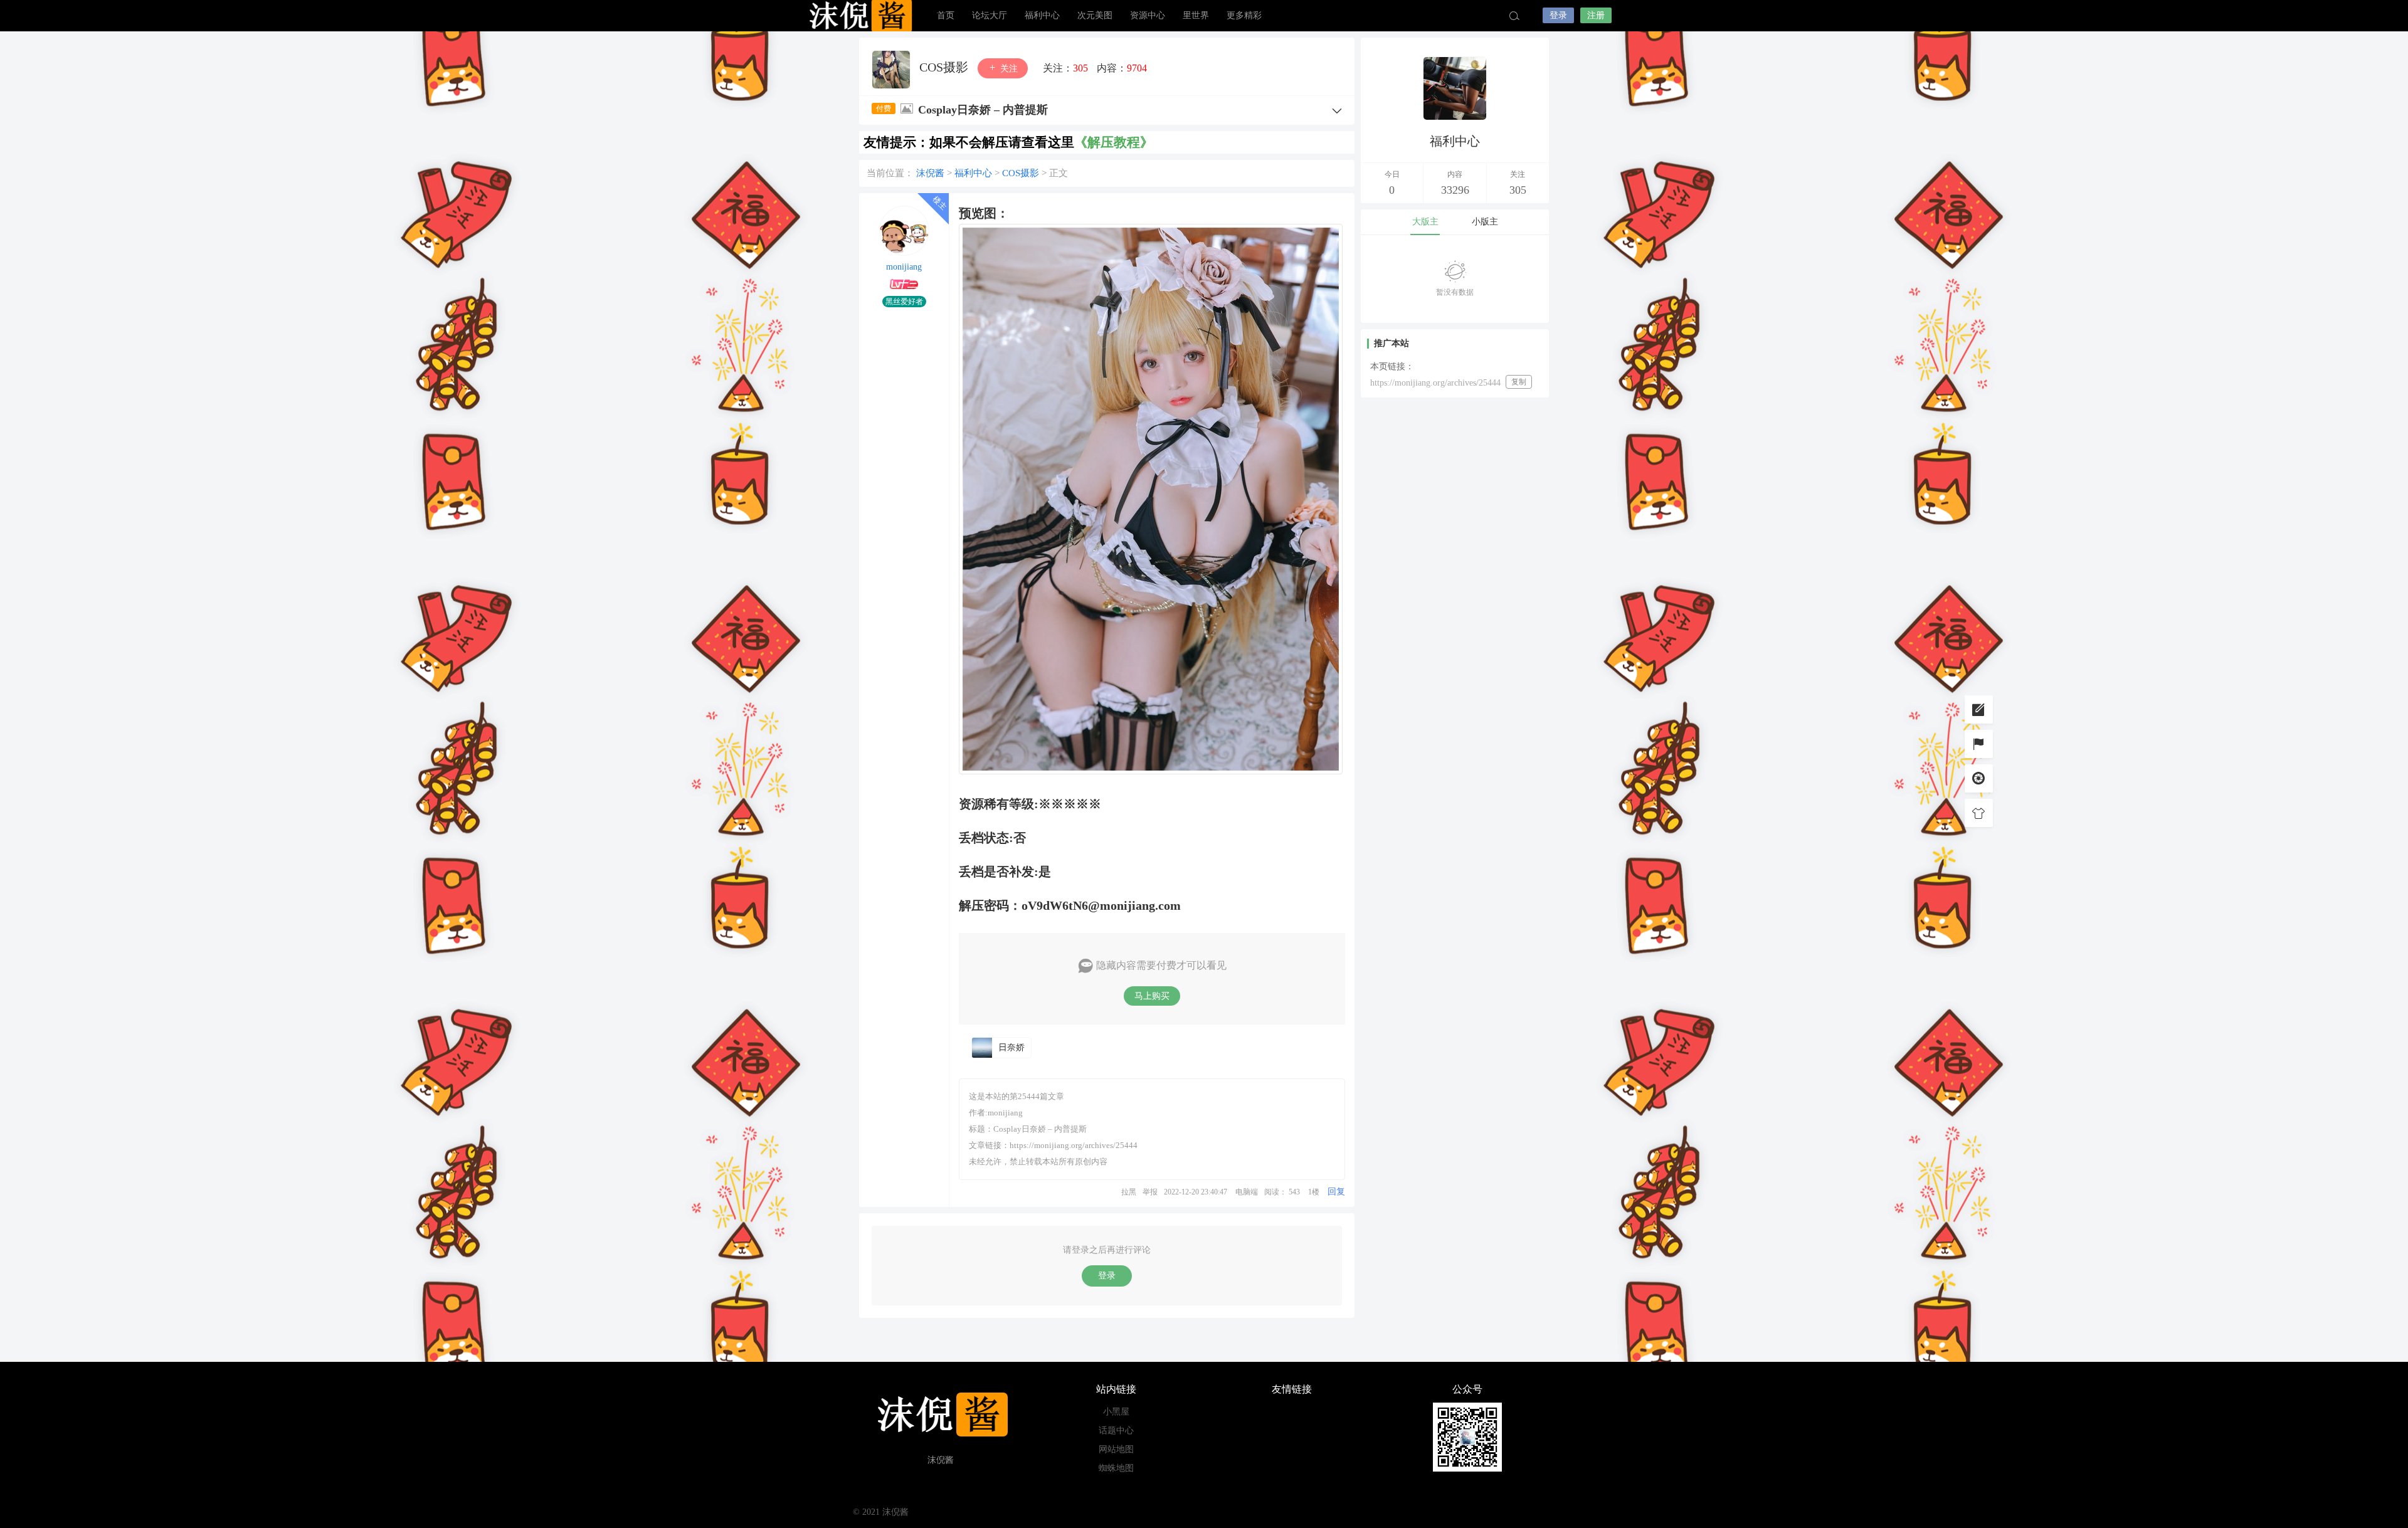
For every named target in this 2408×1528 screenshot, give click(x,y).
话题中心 (1116, 1431)
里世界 (1196, 15)
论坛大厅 (990, 15)
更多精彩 (1244, 15)
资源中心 (1148, 15)
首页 (946, 15)
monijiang (904, 267)
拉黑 (1129, 1192)
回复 (1336, 1192)
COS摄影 (945, 67)
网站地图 (1116, 1449)
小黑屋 (1116, 1412)
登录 (1558, 15)
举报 (1150, 1192)
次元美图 (1095, 15)
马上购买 (1152, 996)
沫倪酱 (859, 16)
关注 (1008, 69)
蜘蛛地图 (1116, 1468)
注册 (1596, 15)
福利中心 (1042, 15)
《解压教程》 (1114, 142)
